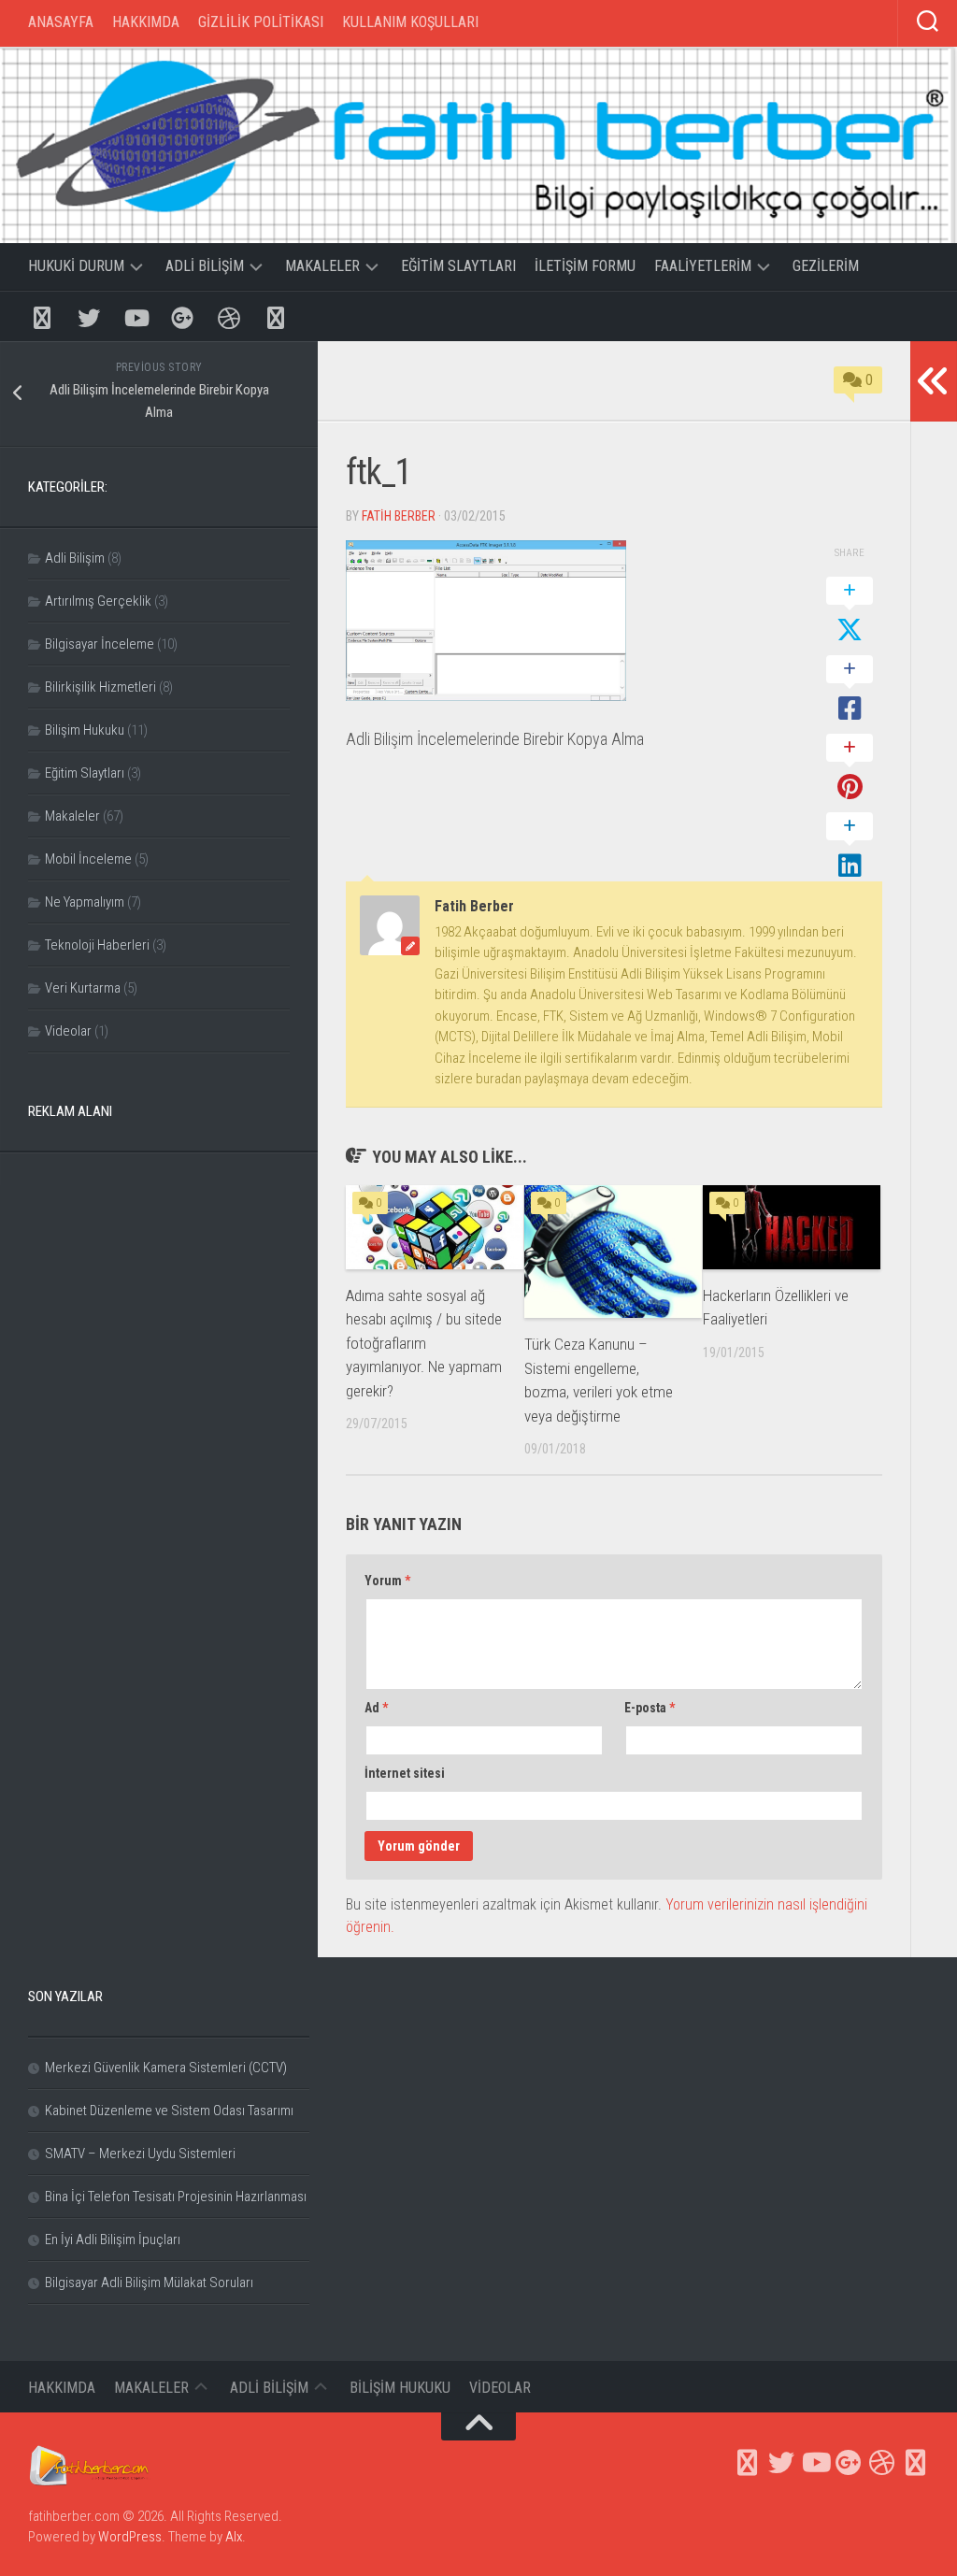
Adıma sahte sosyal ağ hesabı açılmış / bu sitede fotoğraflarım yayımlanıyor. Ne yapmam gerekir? (424, 1343)
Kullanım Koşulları (410, 22)
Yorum (387, 1581)
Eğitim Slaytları (458, 266)
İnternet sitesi (405, 1773)
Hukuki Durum (76, 266)
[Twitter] (89, 316)
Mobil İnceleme (88, 859)
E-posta (650, 1708)
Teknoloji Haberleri (97, 945)
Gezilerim (826, 266)
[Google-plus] (182, 316)
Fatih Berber (399, 516)
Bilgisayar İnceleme (100, 644)
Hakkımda (146, 22)
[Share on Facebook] (850, 690)
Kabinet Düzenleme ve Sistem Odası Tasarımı (169, 2111)
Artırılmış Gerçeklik (98, 601)
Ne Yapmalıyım (85, 902)
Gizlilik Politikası (261, 22)
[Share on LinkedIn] (850, 847)
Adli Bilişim (205, 266)
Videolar (68, 1031)
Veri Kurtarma (83, 988)
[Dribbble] (229, 316)
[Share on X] (850, 611)
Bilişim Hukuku (85, 730)
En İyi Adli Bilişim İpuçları (113, 2240)
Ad (376, 1708)
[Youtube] (136, 316)
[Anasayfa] (42, 316)
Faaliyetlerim (703, 266)
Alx (234, 2537)
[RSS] (276, 316)
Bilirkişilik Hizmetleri (100, 687)
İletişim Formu (585, 266)
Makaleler (322, 266)
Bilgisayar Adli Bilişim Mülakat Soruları (149, 2283)
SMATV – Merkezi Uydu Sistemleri (140, 2154)
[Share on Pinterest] (850, 768)
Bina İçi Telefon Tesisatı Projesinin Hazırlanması (176, 2197)
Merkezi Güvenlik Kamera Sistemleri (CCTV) (166, 2068)
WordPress (130, 2537)
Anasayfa (61, 22)
